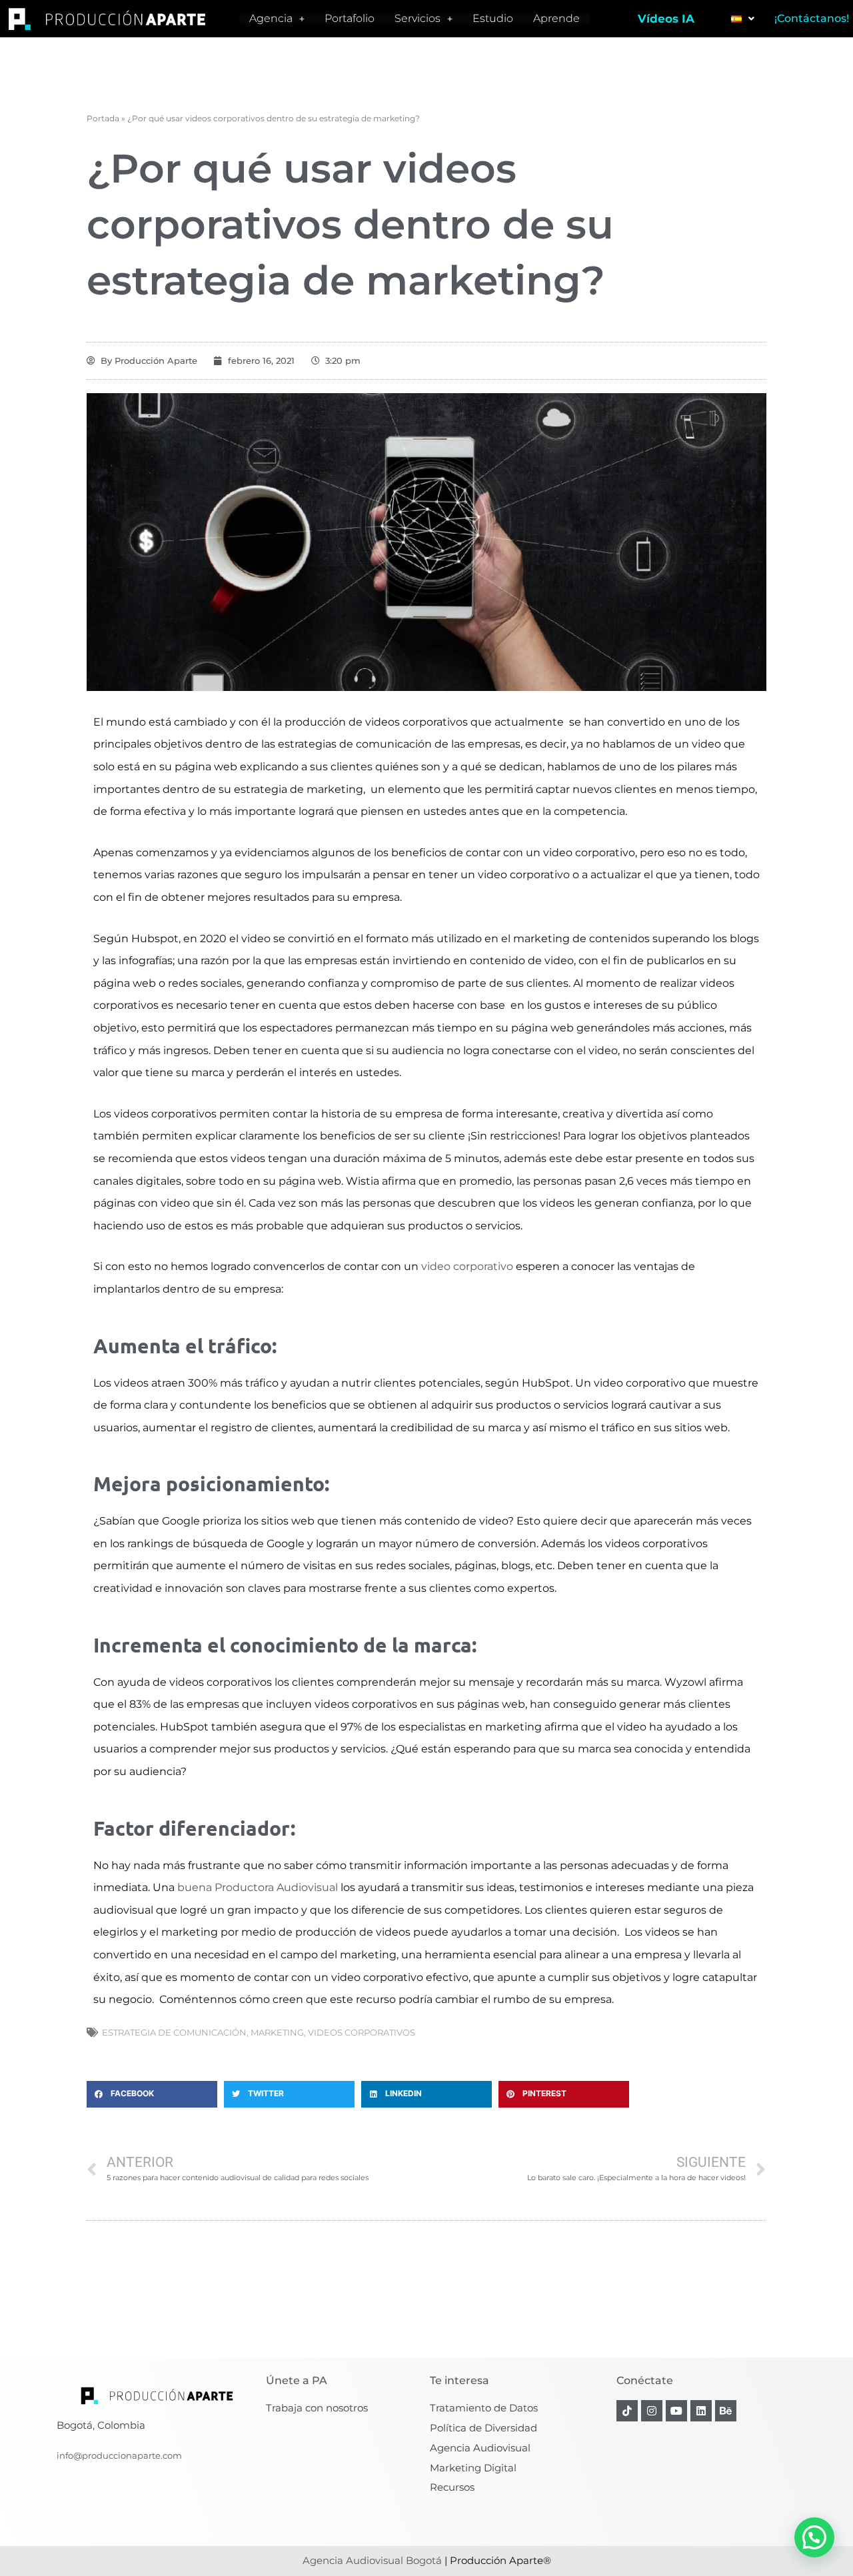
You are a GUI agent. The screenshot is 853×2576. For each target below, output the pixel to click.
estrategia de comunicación (174, 2032)
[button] (152, 2094)
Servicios (418, 19)
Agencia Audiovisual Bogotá (372, 2560)
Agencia (271, 19)
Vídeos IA (666, 19)
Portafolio (350, 19)
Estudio (493, 19)
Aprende (556, 19)
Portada (103, 118)
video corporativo (467, 1266)
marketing (277, 2032)
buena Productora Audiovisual (258, 1887)
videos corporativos (362, 2032)
